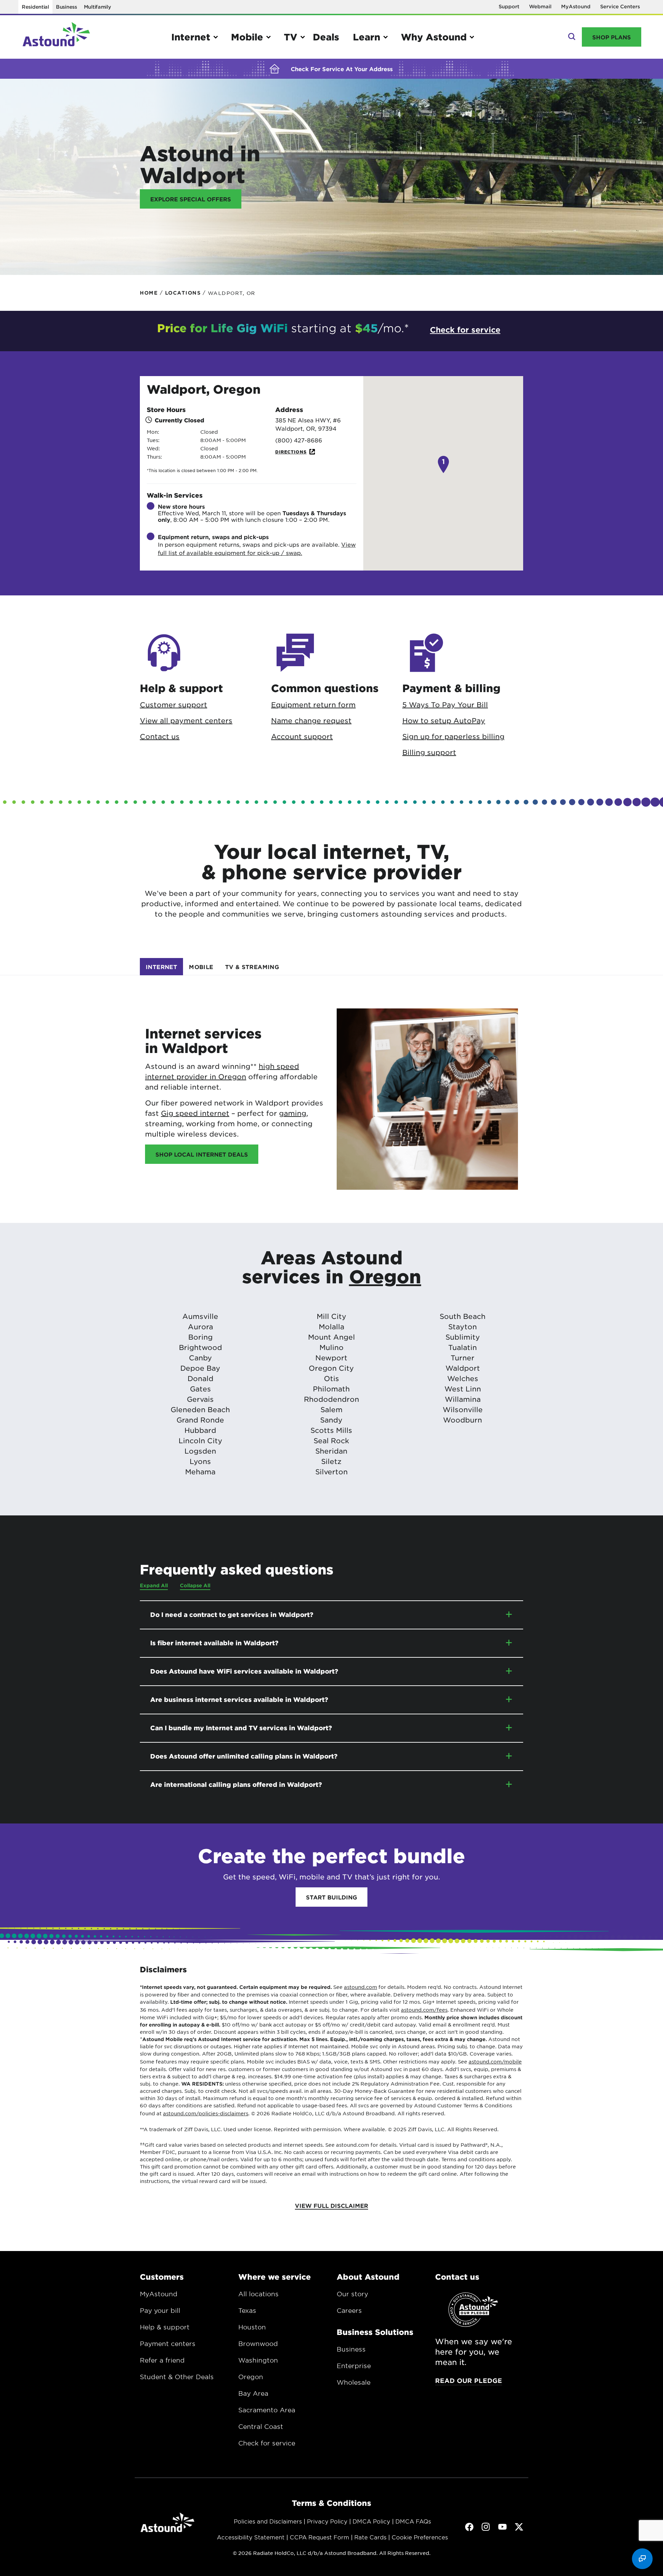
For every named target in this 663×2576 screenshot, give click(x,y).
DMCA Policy (371, 2521)
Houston (252, 2327)
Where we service (275, 2277)
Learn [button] (367, 37)
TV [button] (291, 37)
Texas (247, 2310)
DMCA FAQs (413, 2521)
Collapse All (195, 1585)
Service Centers (620, 6)
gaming (293, 1113)
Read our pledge (469, 2381)
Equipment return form (313, 705)
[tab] (161, 967)
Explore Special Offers (191, 199)
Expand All (154, 1585)
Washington (258, 2360)
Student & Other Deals (177, 2377)
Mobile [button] (247, 37)
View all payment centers (186, 720)
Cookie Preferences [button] (420, 2537)
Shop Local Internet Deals (202, 1154)
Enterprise (354, 2366)
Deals (326, 37)
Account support (302, 736)
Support (509, 6)
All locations (258, 2294)
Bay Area (253, 2393)
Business (66, 7)
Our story (352, 2294)
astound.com (361, 1987)
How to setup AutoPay (444, 720)
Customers (162, 2277)
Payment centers (168, 2344)
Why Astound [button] (434, 37)
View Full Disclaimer (331, 2205)
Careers (349, 2310)
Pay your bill (160, 2310)
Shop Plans (612, 37)
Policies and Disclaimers (268, 2521)
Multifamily (98, 7)
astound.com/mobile (495, 2061)
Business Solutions (375, 2332)
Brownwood (258, 2344)
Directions (291, 452)
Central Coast (261, 2426)
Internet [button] (191, 37)
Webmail (540, 6)
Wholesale (354, 2382)
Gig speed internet (195, 1113)
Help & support (165, 2327)
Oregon (385, 1276)
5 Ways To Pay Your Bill (445, 705)
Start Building (331, 1897)
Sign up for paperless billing (453, 736)
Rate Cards (370, 2537)
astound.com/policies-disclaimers (206, 2113)
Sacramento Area (267, 2410)
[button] (443, 465)
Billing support (429, 752)
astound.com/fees (424, 2010)
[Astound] (56, 37)
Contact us (160, 736)
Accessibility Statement (251, 2537)
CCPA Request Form (319, 2537)
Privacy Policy (327, 2521)
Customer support (174, 705)
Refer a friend (162, 2360)
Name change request (311, 720)
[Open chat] (642, 2559)
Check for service (267, 2443)
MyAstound (576, 6)
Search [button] (571, 37)
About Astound (368, 2277)
